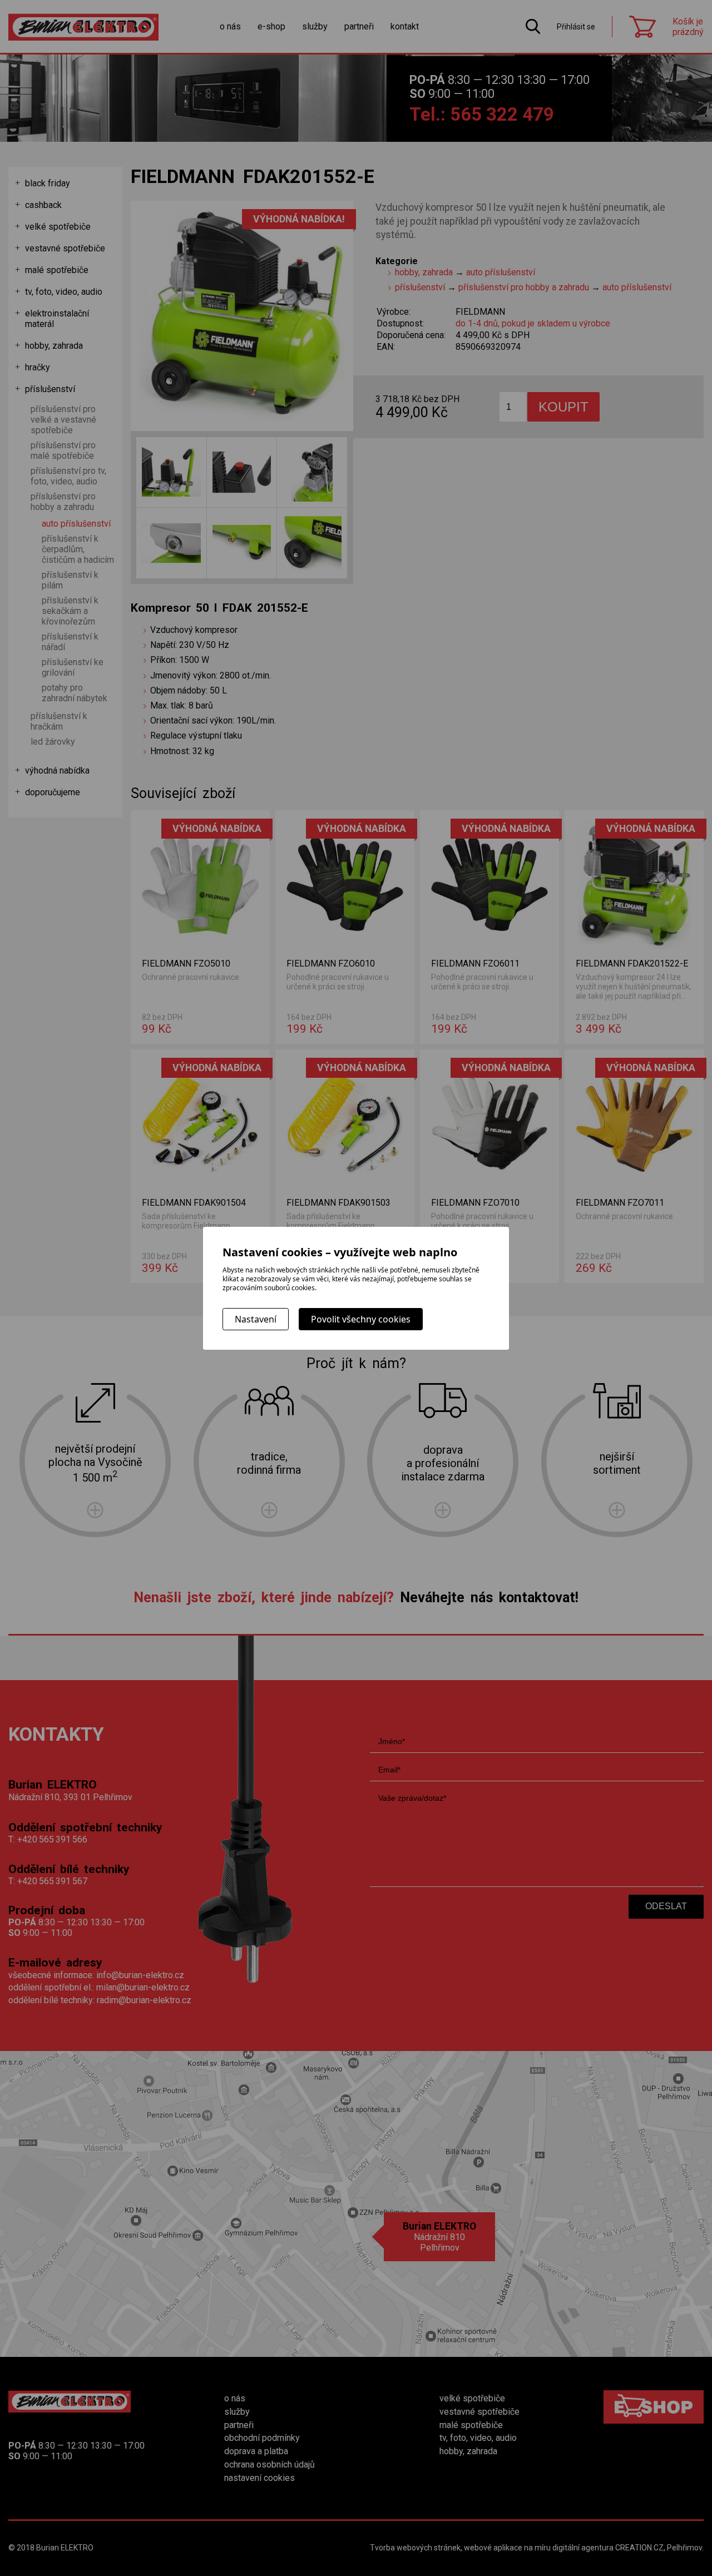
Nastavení (256, 1319)
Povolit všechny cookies (361, 1319)
